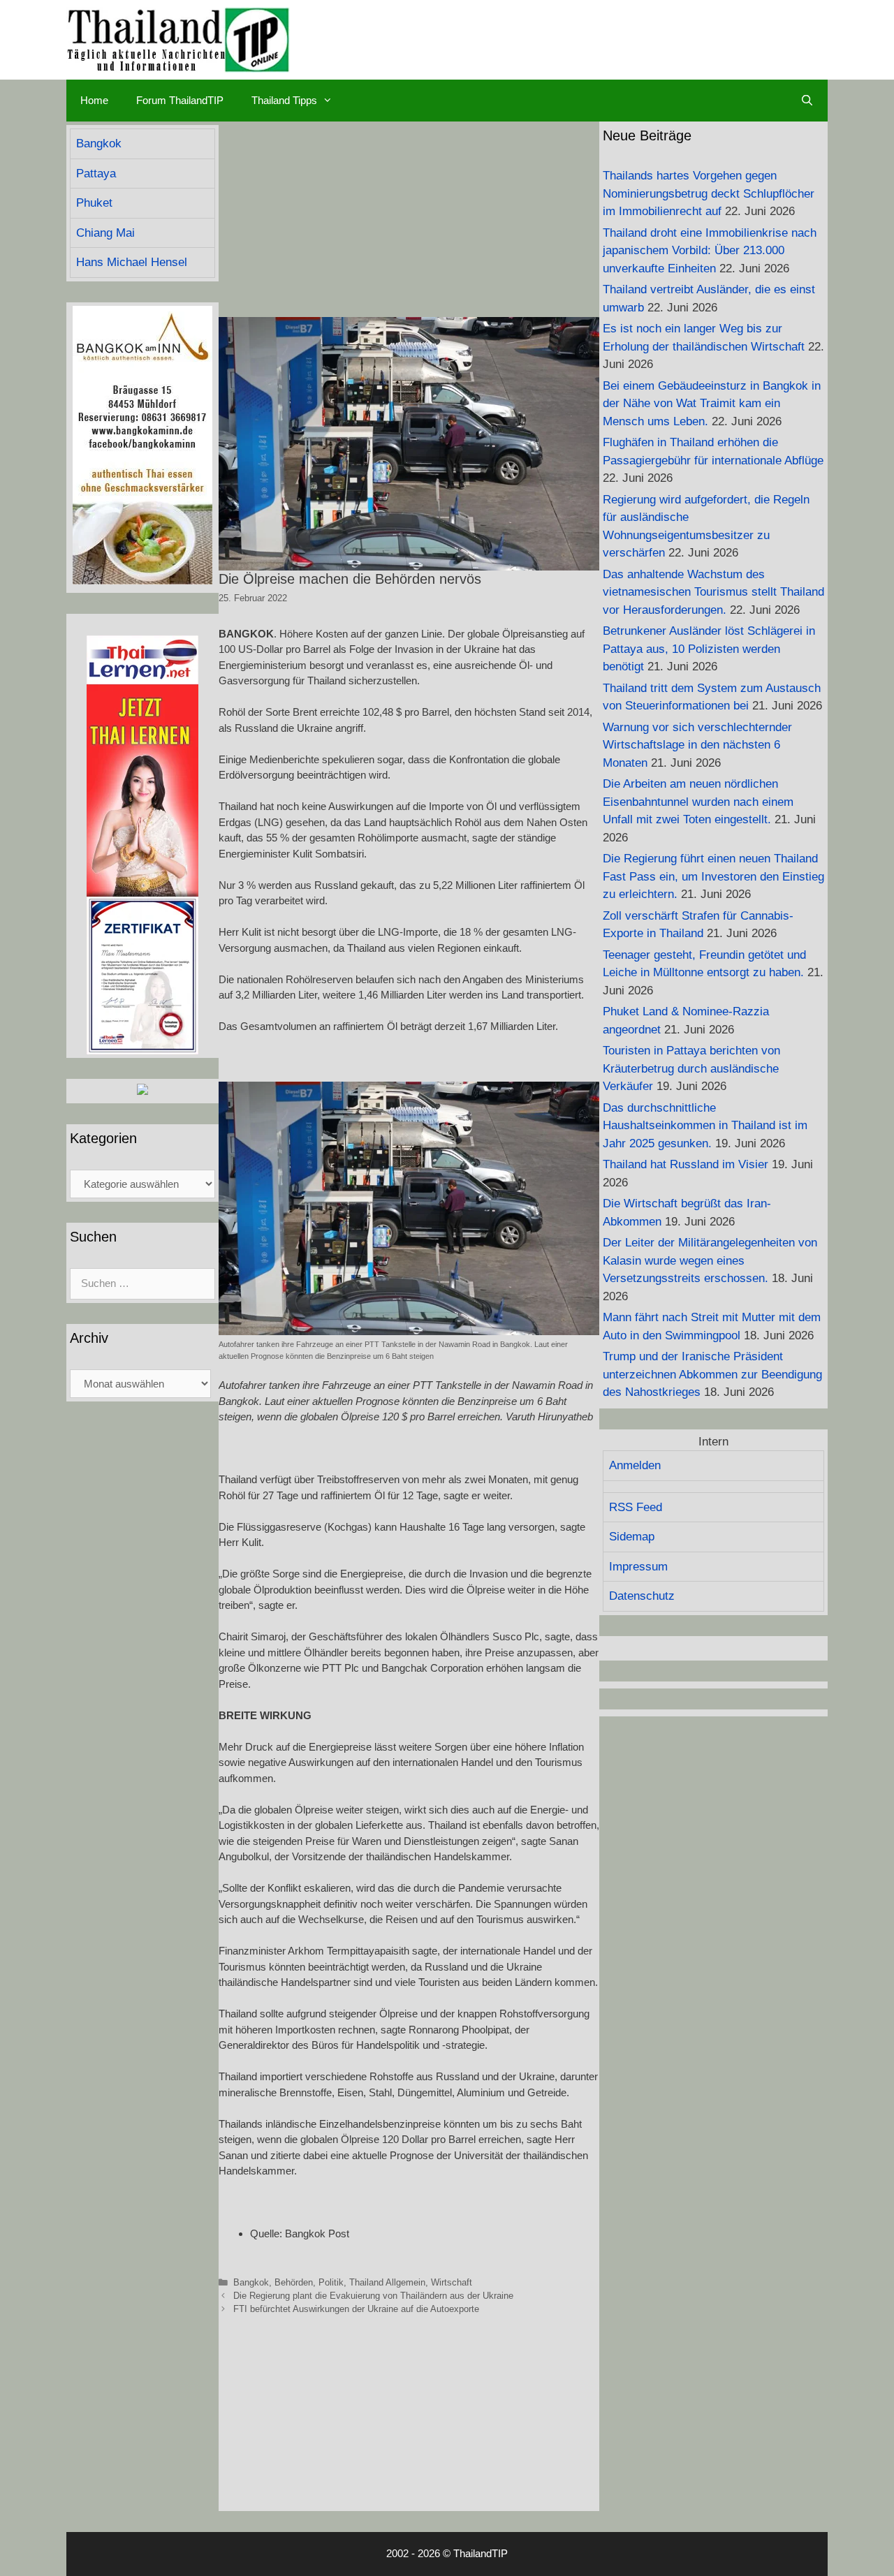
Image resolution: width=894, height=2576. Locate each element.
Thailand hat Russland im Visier (686, 1164)
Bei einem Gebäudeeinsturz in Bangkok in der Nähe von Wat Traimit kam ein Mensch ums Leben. (712, 404)
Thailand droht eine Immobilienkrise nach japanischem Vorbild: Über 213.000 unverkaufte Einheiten (710, 251)
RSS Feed (636, 1507)
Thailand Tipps (284, 100)
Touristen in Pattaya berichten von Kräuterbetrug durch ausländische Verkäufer (691, 1068)
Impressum (638, 1567)
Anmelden (635, 1465)
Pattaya (96, 174)
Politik (331, 2282)
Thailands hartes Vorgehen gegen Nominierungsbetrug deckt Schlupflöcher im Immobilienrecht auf (709, 193)
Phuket (94, 203)
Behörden (294, 2282)
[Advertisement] (409, 219)
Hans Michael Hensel (132, 262)
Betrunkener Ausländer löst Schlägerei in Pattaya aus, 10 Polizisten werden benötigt (709, 649)
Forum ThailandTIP (180, 100)
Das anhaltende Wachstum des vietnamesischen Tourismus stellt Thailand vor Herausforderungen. (713, 592)
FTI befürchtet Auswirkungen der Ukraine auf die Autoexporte (356, 2309)
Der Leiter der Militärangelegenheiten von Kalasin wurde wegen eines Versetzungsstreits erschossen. (710, 1260)
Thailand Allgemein (387, 2282)
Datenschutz (642, 1596)
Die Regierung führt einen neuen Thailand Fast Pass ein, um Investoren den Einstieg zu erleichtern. (713, 876)
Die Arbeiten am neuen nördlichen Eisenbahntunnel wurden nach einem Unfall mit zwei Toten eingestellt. (698, 802)
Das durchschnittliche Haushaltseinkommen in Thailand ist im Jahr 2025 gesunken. (705, 1126)
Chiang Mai (105, 233)
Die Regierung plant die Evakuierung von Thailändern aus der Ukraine (373, 2296)
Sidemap (632, 1537)
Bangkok (251, 2282)
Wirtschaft (452, 2282)
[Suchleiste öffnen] (807, 101)
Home (94, 100)
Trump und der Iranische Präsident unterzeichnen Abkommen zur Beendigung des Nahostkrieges (712, 1374)
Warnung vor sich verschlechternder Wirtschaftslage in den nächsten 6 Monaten (697, 745)
